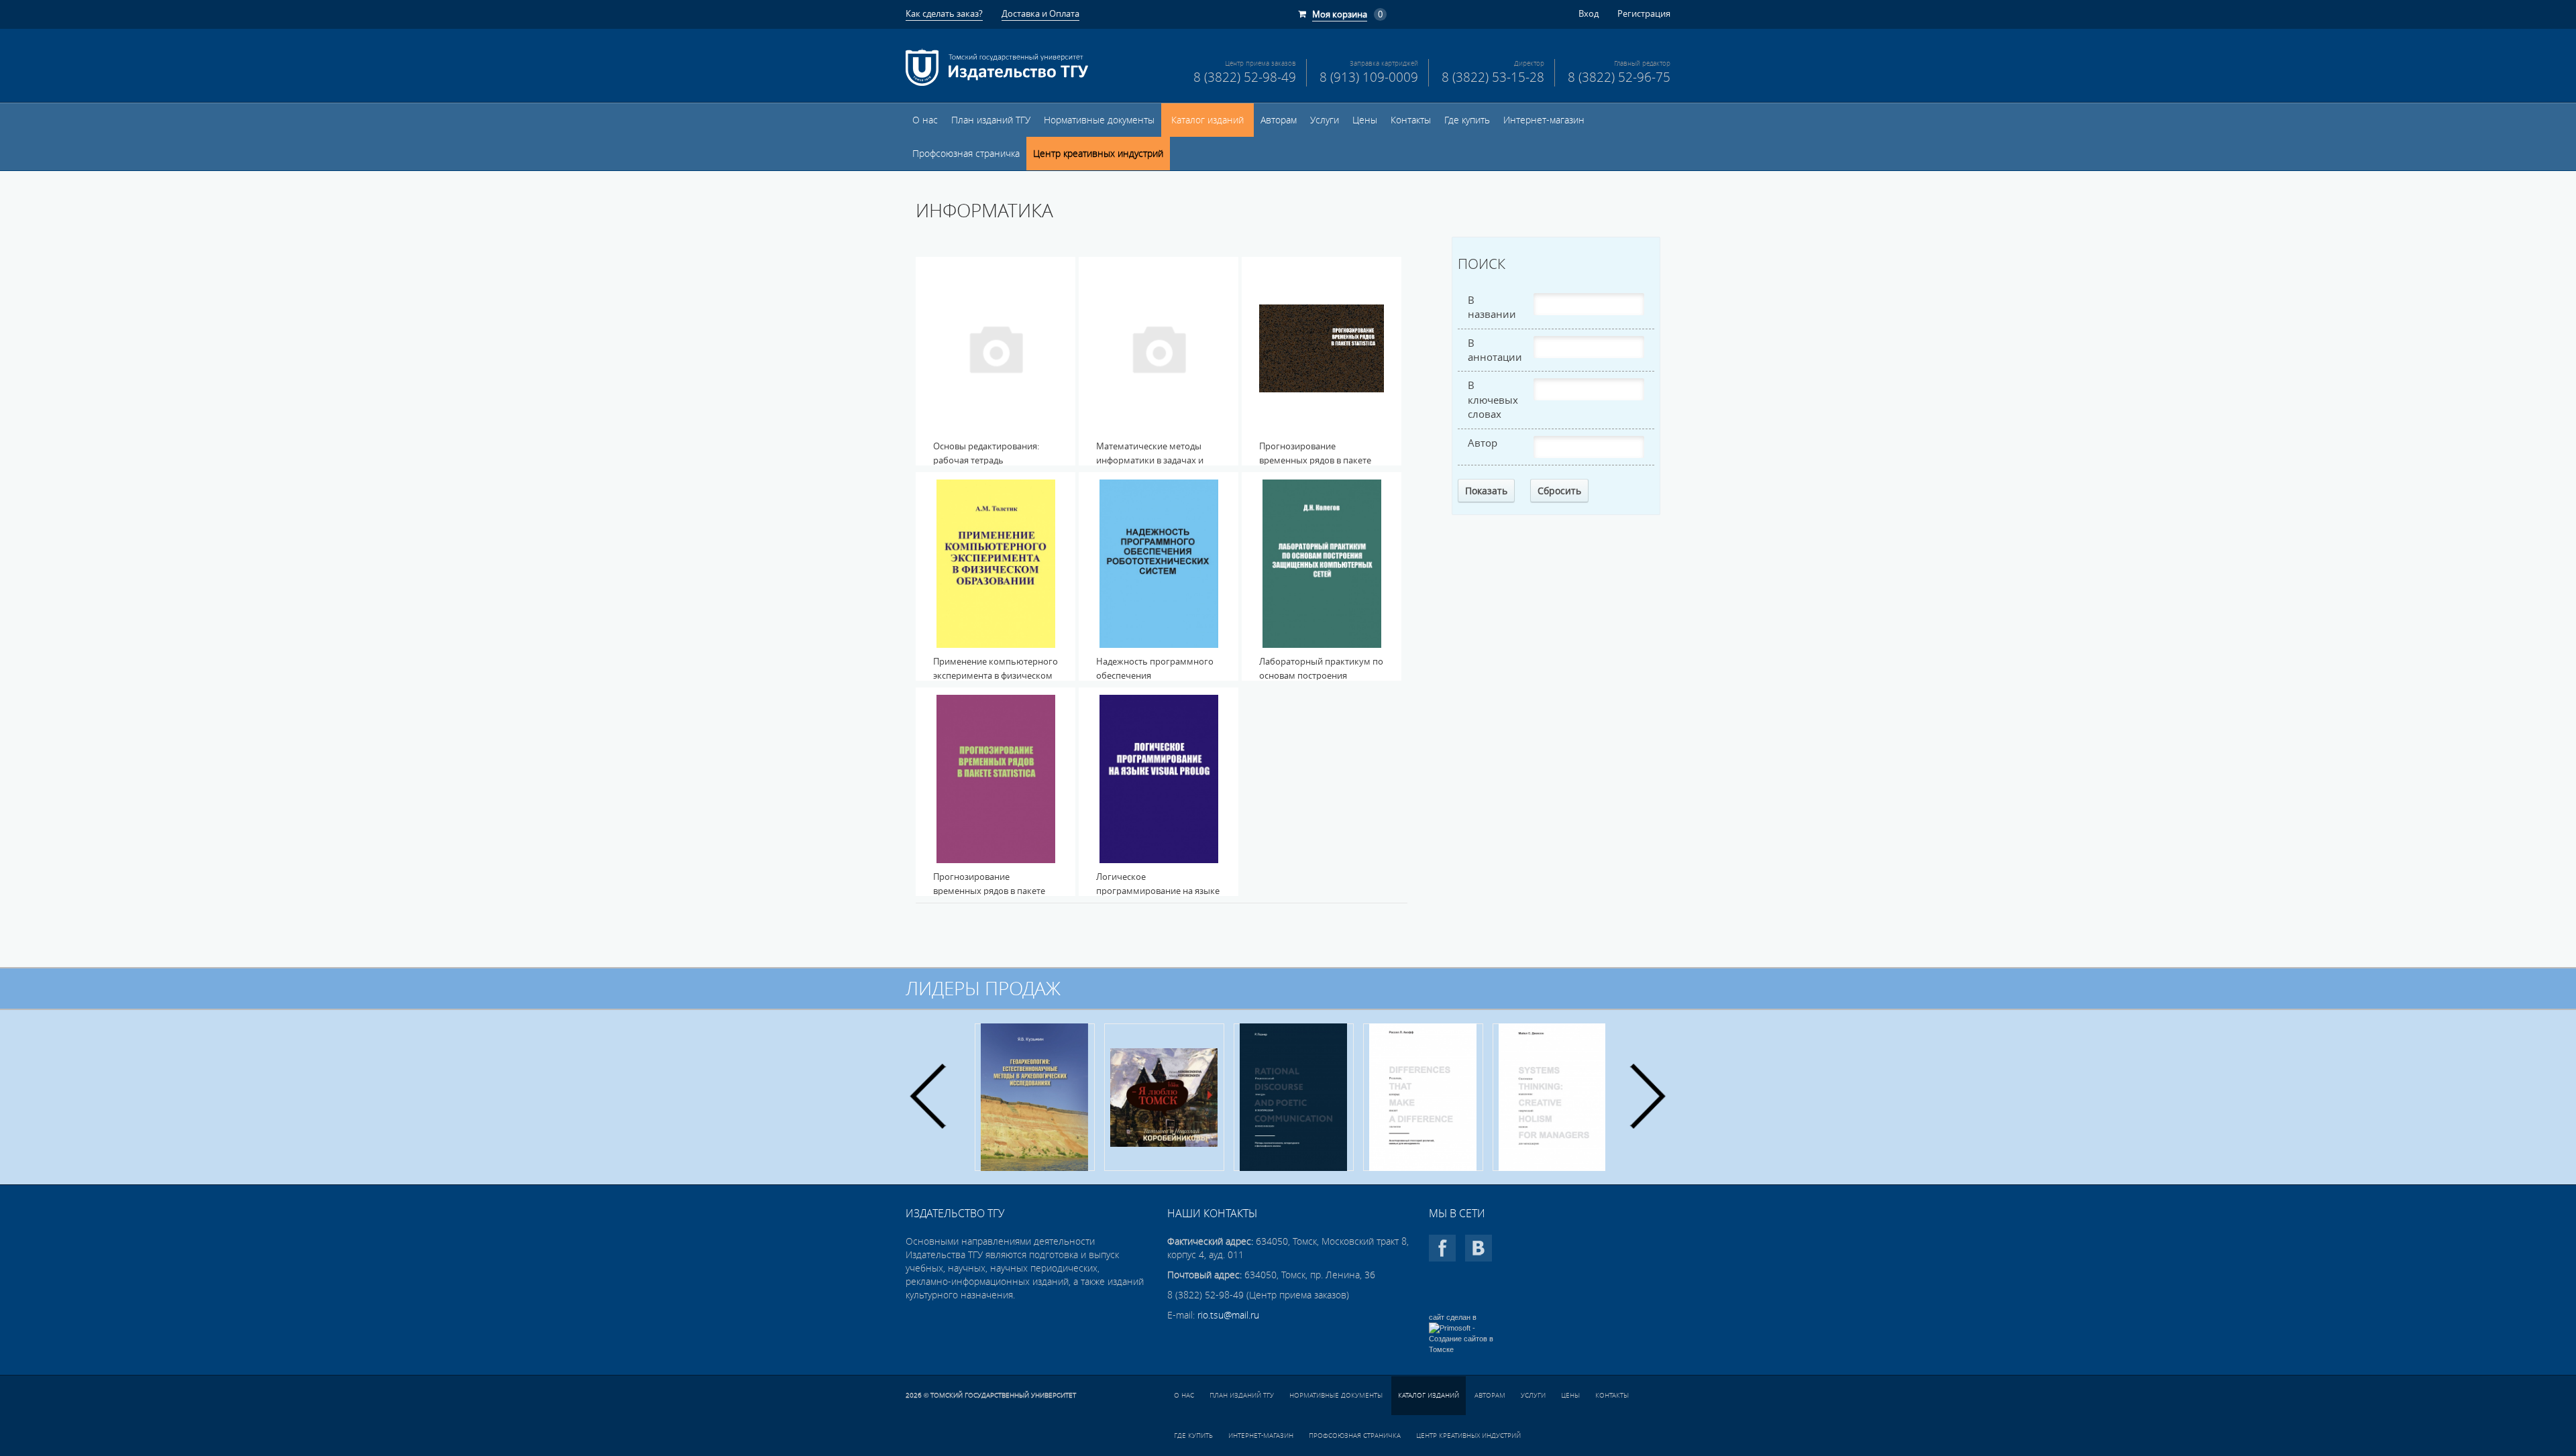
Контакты (1411, 120)
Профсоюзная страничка (966, 154)
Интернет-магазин (1544, 120)
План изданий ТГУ (991, 120)
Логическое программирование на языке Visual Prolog (1158, 891)
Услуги (1325, 120)
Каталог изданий (1207, 120)
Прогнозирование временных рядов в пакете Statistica (1315, 460)
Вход (1589, 13)
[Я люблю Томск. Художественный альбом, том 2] (1035, 1097)
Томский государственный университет (1003, 1395)
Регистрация (1644, 13)
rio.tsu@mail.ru (1228, 1315)
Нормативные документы (1099, 120)
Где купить (1467, 120)
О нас (925, 120)
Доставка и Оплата (1040, 13)
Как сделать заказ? (944, 13)
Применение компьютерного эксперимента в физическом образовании (996, 675)
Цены (1365, 120)
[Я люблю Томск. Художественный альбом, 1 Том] (1553, 1097)
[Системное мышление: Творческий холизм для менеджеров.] (1423, 1097)
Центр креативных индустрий (1098, 154)
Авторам (1279, 120)
